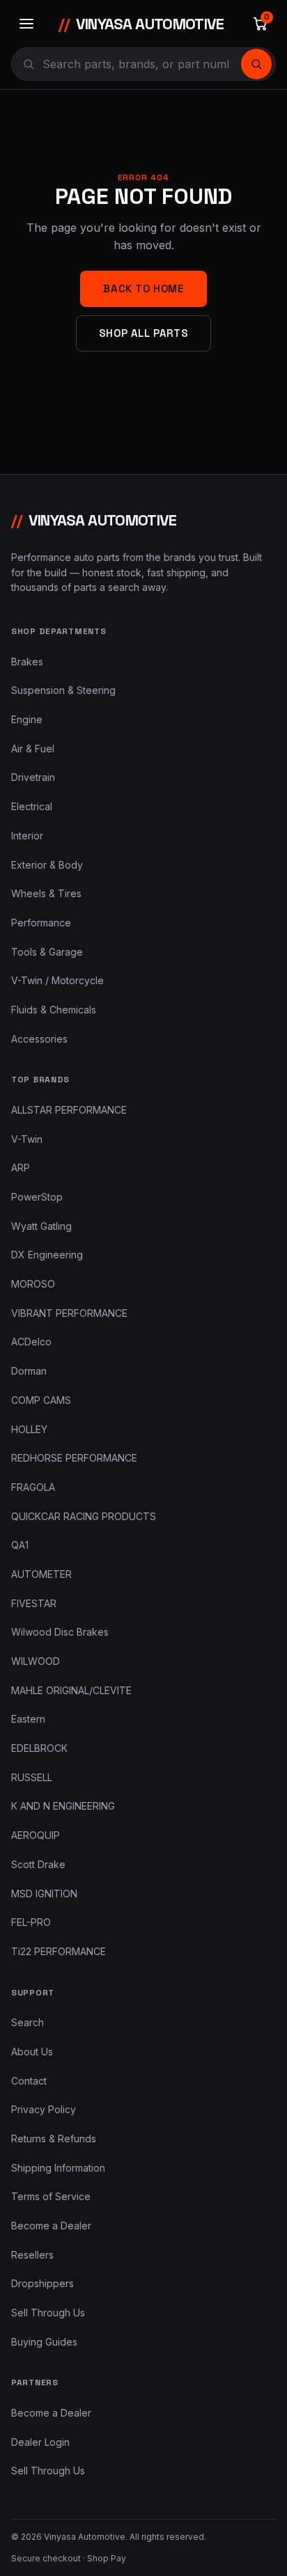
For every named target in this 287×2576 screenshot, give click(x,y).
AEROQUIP (36, 1835)
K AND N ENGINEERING (63, 1806)
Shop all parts (143, 333)
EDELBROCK (39, 1748)
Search (28, 2022)
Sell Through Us (48, 2313)
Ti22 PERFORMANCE (59, 1951)
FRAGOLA (33, 1487)
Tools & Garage (47, 952)
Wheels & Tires (46, 893)
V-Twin (27, 1139)
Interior (27, 836)
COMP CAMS (41, 1400)
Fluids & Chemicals (54, 1010)
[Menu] (26, 24)
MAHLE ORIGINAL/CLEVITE (71, 1690)
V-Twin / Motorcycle (57, 980)
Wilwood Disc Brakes (60, 1632)
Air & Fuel (33, 749)
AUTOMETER (41, 1574)
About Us (32, 2052)
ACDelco (31, 1342)
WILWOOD (36, 1661)
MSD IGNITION (44, 1894)
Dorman (29, 1371)
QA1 (20, 1545)
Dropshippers (42, 2283)
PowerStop (37, 1197)
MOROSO (33, 1284)
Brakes (27, 662)
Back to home (143, 289)
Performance (41, 923)
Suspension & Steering (63, 690)
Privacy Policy (44, 2109)
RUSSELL (32, 1777)
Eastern (28, 1719)
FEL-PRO (31, 1922)
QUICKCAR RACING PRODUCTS (84, 1516)
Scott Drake (38, 1864)
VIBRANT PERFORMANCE (69, 1313)
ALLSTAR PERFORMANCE (69, 1110)
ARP (21, 1168)
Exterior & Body (47, 865)
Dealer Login (40, 2442)
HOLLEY (29, 1429)
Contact (29, 2081)
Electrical (32, 806)
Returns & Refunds (54, 2139)
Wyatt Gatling (41, 1226)
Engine (27, 719)
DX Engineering (47, 1255)
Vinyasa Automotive (141, 24)
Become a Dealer (51, 2226)
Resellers (32, 2255)
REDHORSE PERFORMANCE (74, 1458)
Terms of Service (51, 2196)
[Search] (256, 64)
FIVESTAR (34, 1603)
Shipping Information (58, 2168)
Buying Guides (44, 2342)
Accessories (39, 1039)
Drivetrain (33, 777)
